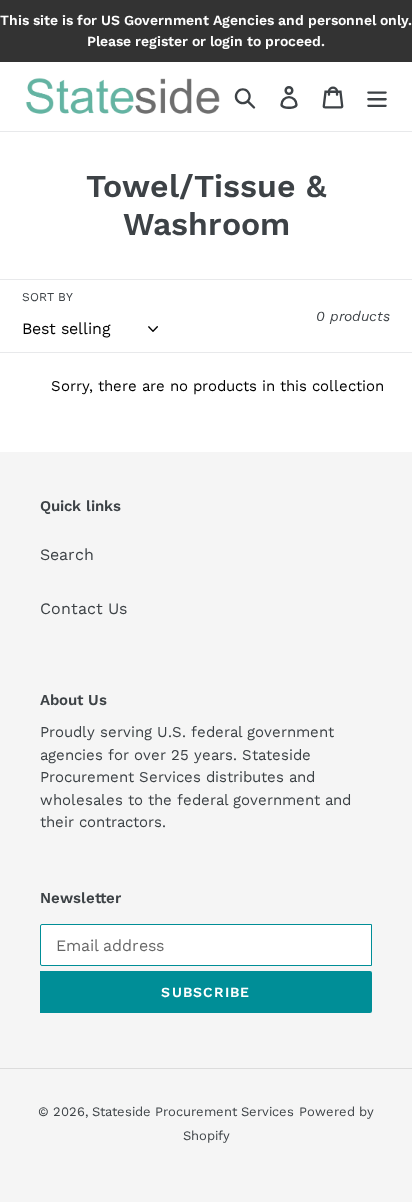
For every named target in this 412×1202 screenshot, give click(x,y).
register (161, 41)
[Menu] (377, 96)
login (226, 41)
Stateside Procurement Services (193, 1111)
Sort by (47, 297)
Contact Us (83, 608)
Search (67, 554)
